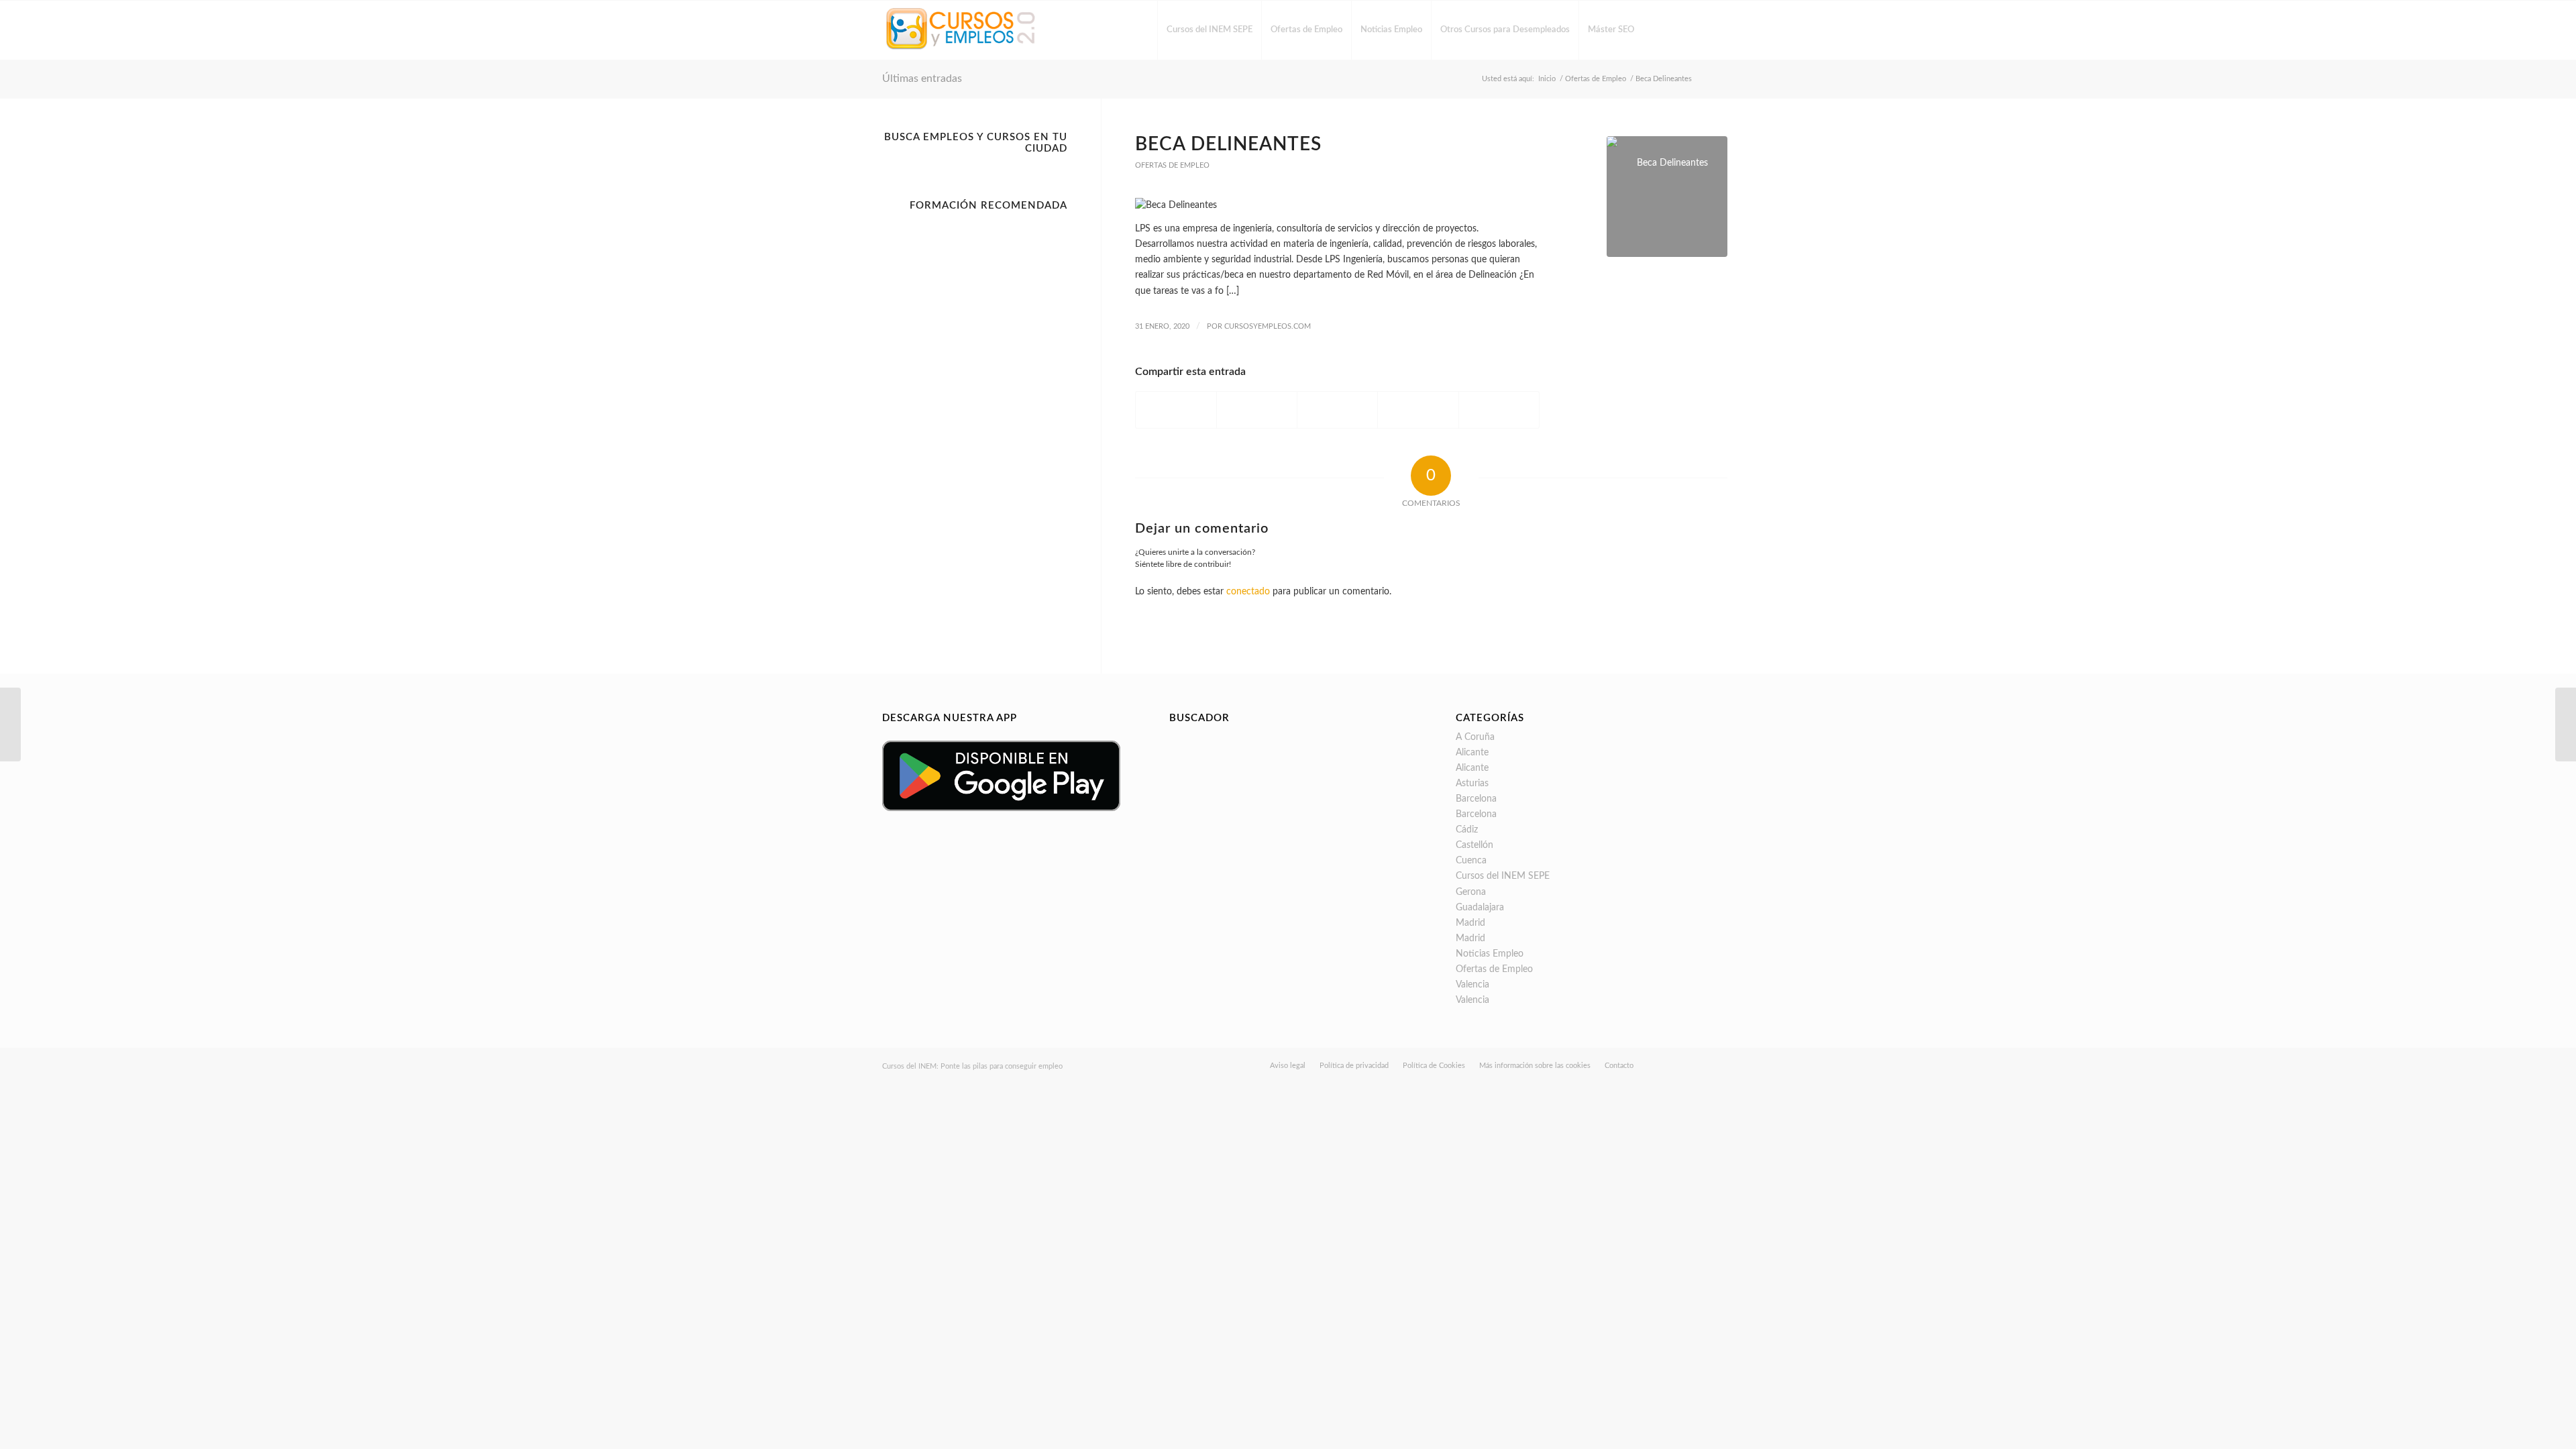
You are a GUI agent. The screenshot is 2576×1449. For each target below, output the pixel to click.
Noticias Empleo (1490, 954)
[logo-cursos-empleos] (961, 30)
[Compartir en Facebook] (1176, 410)
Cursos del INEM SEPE (1503, 876)
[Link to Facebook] (1664, 30)
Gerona (1471, 892)
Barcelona (1476, 799)
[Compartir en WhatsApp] (1337, 410)
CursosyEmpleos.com (1268, 326)
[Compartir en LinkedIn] (1418, 410)
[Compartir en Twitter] (1257, 410)
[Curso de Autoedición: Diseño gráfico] (10, 724)
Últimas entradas (922, 78)
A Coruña (1475, 737)
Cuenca (1471, 861)
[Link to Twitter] (1684, 30)
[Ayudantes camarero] (2566, 724)
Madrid (1470, 923)
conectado (1248, 592)
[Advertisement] (975, 419)
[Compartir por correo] (1499, 410)
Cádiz (1467, 830)
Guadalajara (1480, 908)
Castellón (1474, 845)
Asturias (1472, 784)
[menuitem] (1209, 30)
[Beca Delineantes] (1667, 197)
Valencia (1472, 985)
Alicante (1472, 753)
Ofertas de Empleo (1172, 165)
